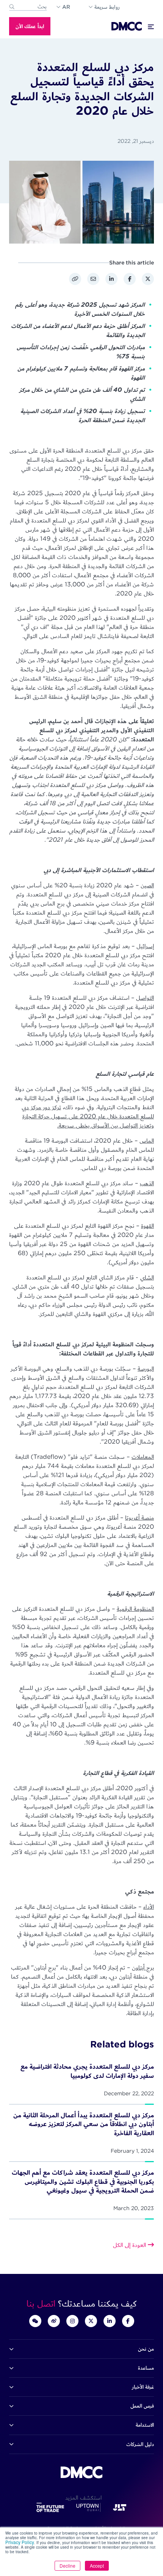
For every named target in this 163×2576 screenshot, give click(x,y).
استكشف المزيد (81, 2498)
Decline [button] (67, 2566)
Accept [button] (97, 2566)
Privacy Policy (20, 2542)
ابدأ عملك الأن (30, 26)
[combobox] (28, 7)
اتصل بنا (42, 2303)
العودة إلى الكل (130, 2245)
